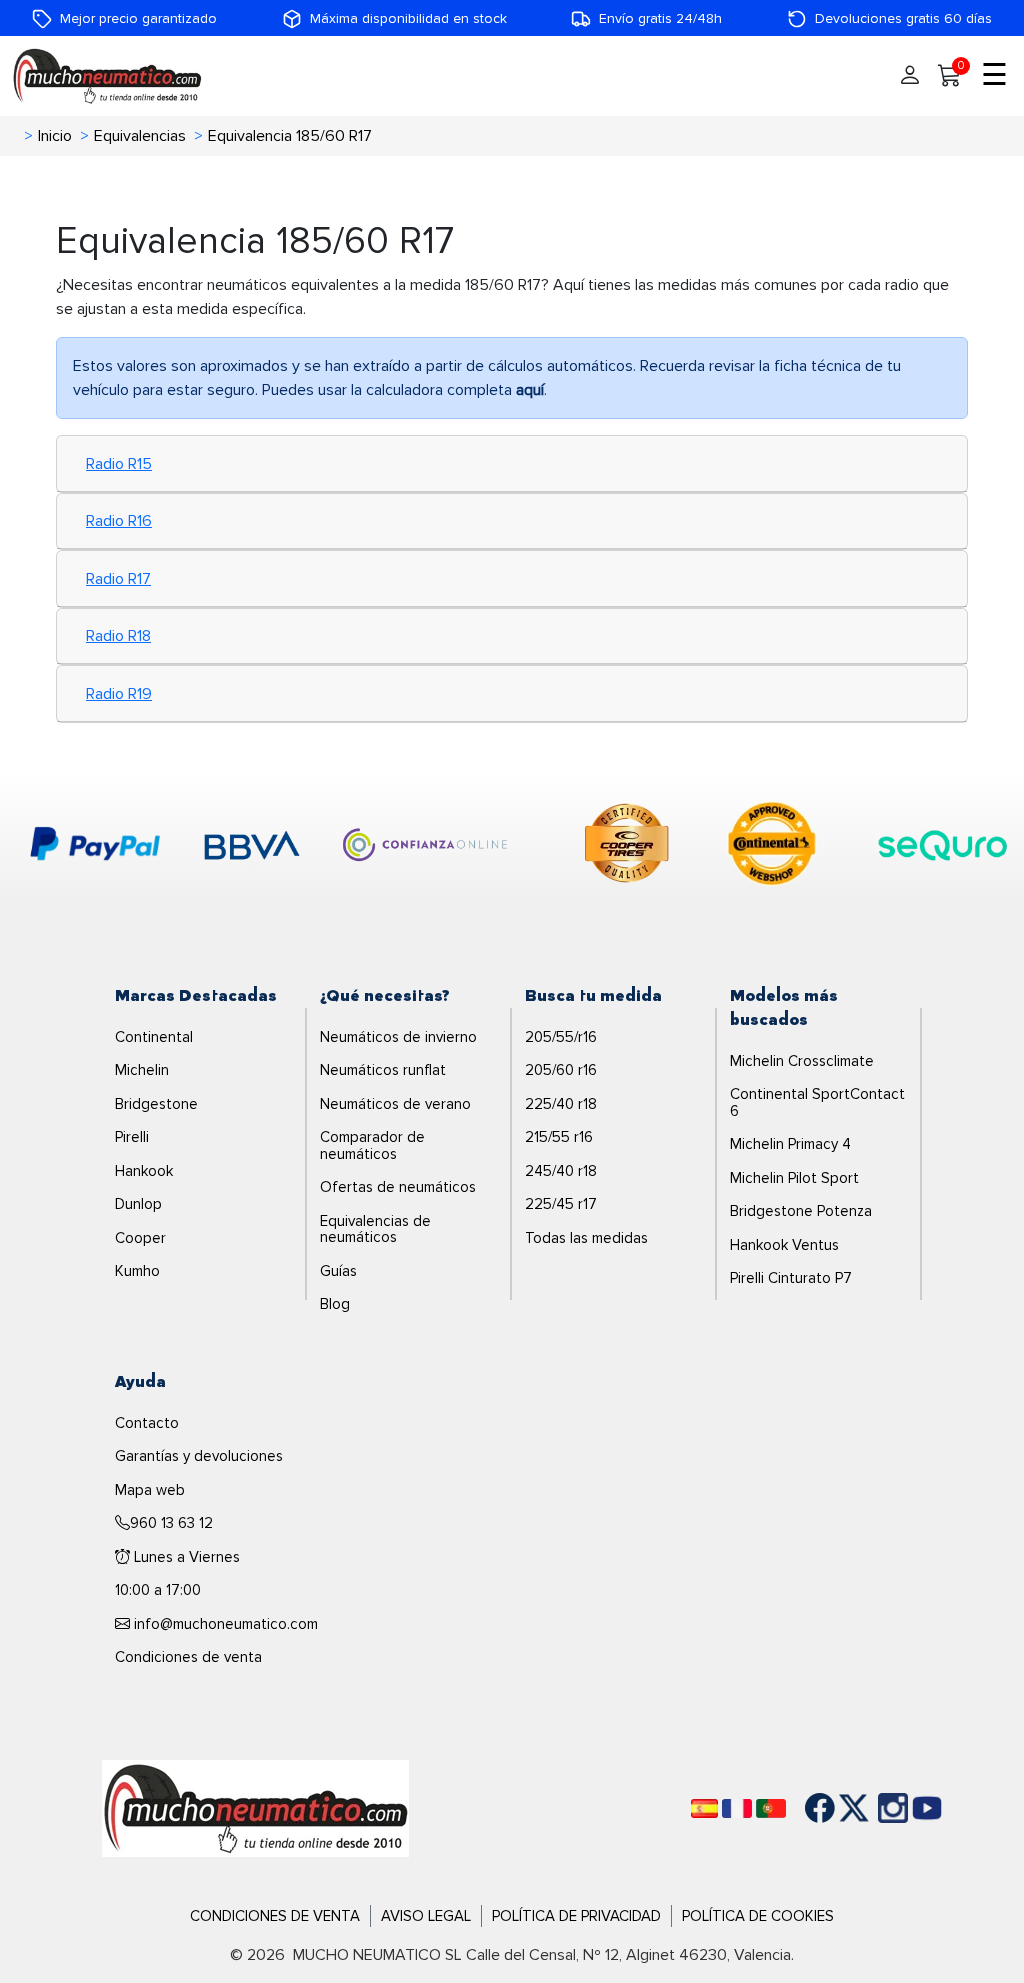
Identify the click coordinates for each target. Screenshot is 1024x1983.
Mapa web (150, 1490)
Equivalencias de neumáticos (375, 1229)
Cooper (140, 1238)
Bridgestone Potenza (801, 1211)
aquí (530, 390)
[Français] (737, 1808)
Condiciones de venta (188, 1657)
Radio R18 (118, 636)
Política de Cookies (758, 1916)
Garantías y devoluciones (199, 1456)
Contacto (147, 1423)
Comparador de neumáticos (372, 1145)
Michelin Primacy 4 (790, 1144)
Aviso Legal (426, 1916)
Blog (335, 1304)
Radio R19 (119, 694)
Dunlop (138, 1204)
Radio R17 (118, 579)
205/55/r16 (561, 1037)
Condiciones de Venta (275, 1916)
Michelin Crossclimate (802, 1061)
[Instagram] (873, 1808)
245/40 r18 (561, 1171)
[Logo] (255, 1807)
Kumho (137, 1271)
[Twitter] (839, 1808)
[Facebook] (805, 1808)
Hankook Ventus (784, 1245)
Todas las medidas (586, 1238)
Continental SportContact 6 (817, 1102)
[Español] (704, 1808)
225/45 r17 (561, 1204)
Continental (154, 1037)
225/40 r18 (561, 1104)
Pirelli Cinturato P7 (791, 1278)
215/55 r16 (559, 1137)
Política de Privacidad (576, 1916)
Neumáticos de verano (395, 1104)
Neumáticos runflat (383, 1070)
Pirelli (132, 1137)
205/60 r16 (561, 1070)
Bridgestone (156, 1104)
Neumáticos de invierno (398, 1037)
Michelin (142, 1070)
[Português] (771, 1808)
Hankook (144, 1171)
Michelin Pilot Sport (794, 1178)
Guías (338, 1271)
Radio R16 (119, 521)
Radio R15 (119, 464)
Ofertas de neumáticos (398, 1187)
